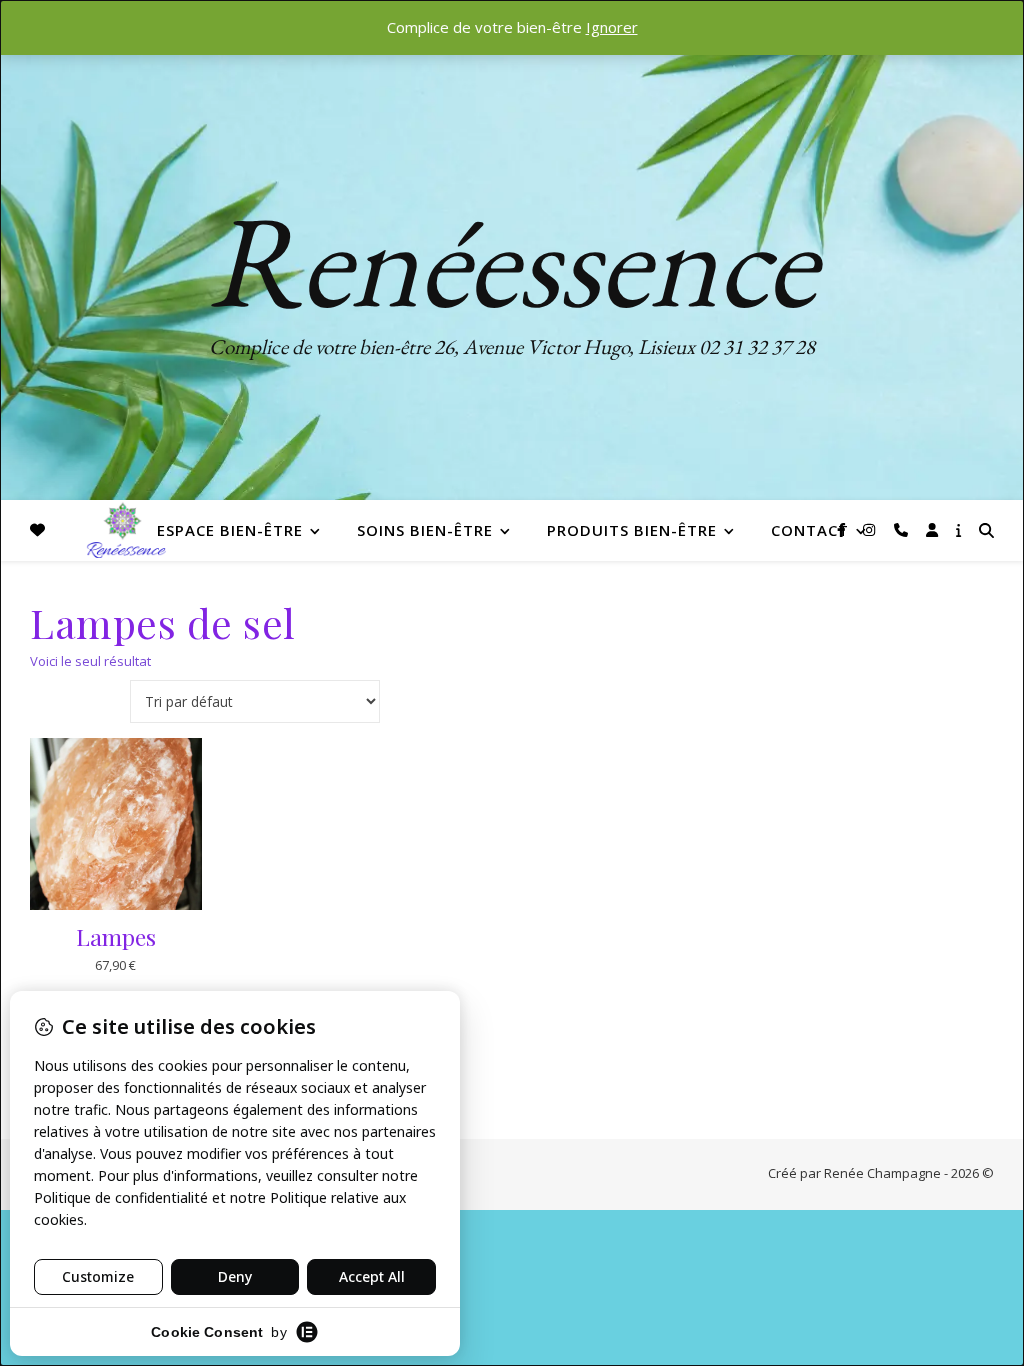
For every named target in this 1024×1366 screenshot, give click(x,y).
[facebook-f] (843, 529)
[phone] (903, 529)
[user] (934, 529)
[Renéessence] (123, 530)
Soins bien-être (425, 530)
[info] (958, 529)
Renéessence (512, 260)
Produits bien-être (632, 530)
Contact (810, 530)
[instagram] (871, 529)
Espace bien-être (230, 530)
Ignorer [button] (612, 27)
